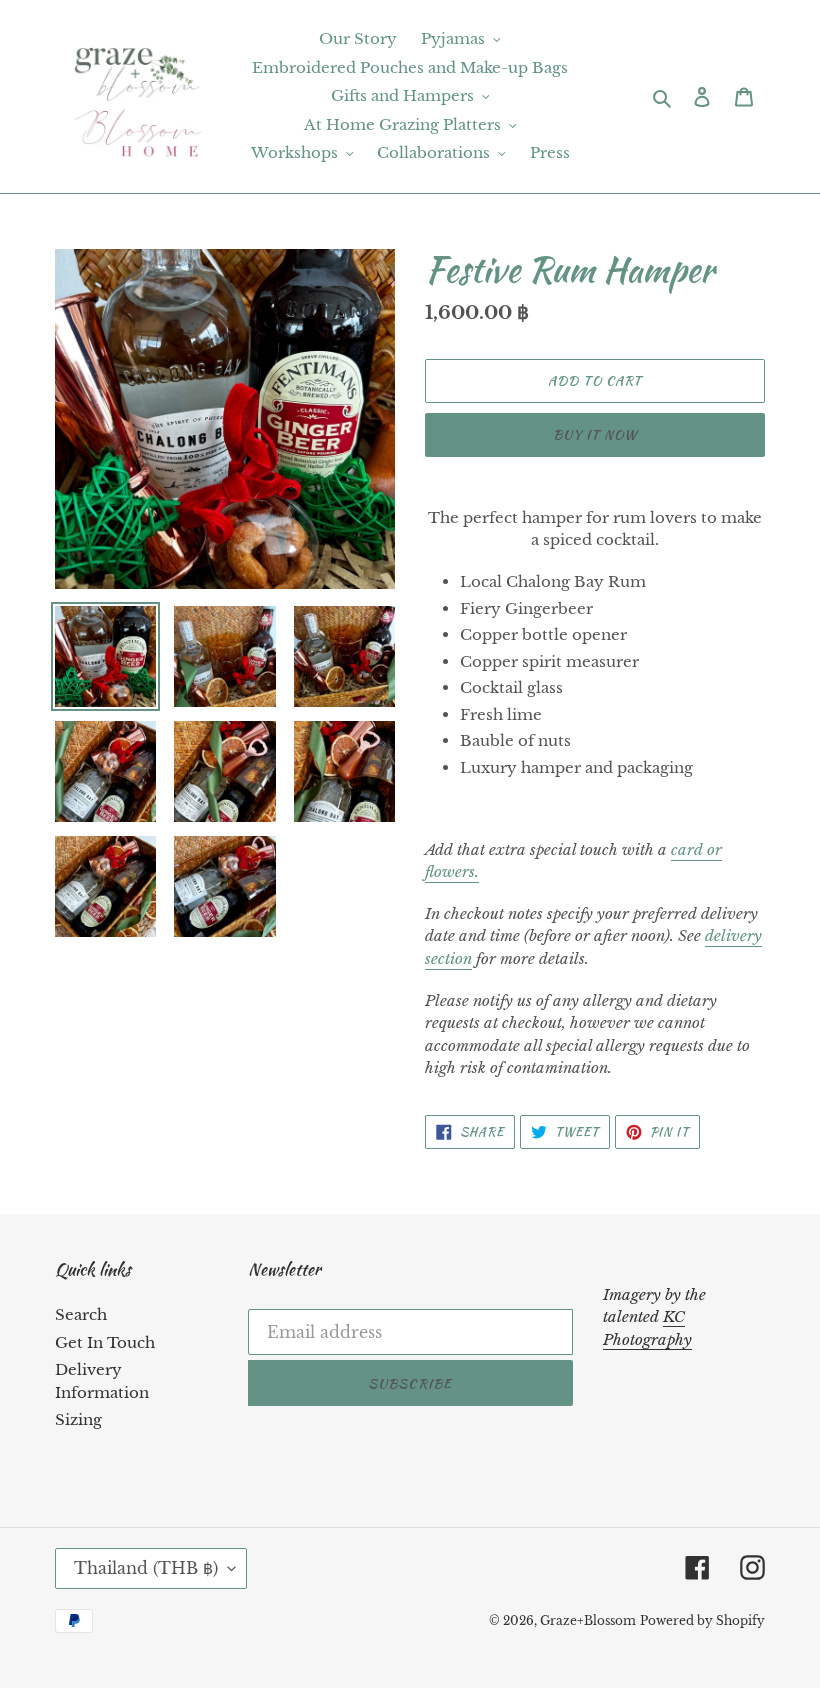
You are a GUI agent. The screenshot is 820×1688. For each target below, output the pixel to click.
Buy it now (595, 434)
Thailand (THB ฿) (146, 1568)
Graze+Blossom (588, 1620)
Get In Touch (105, 1342)
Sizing (78, 1419)
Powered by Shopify (702, 1620)
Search (81, 1314)
